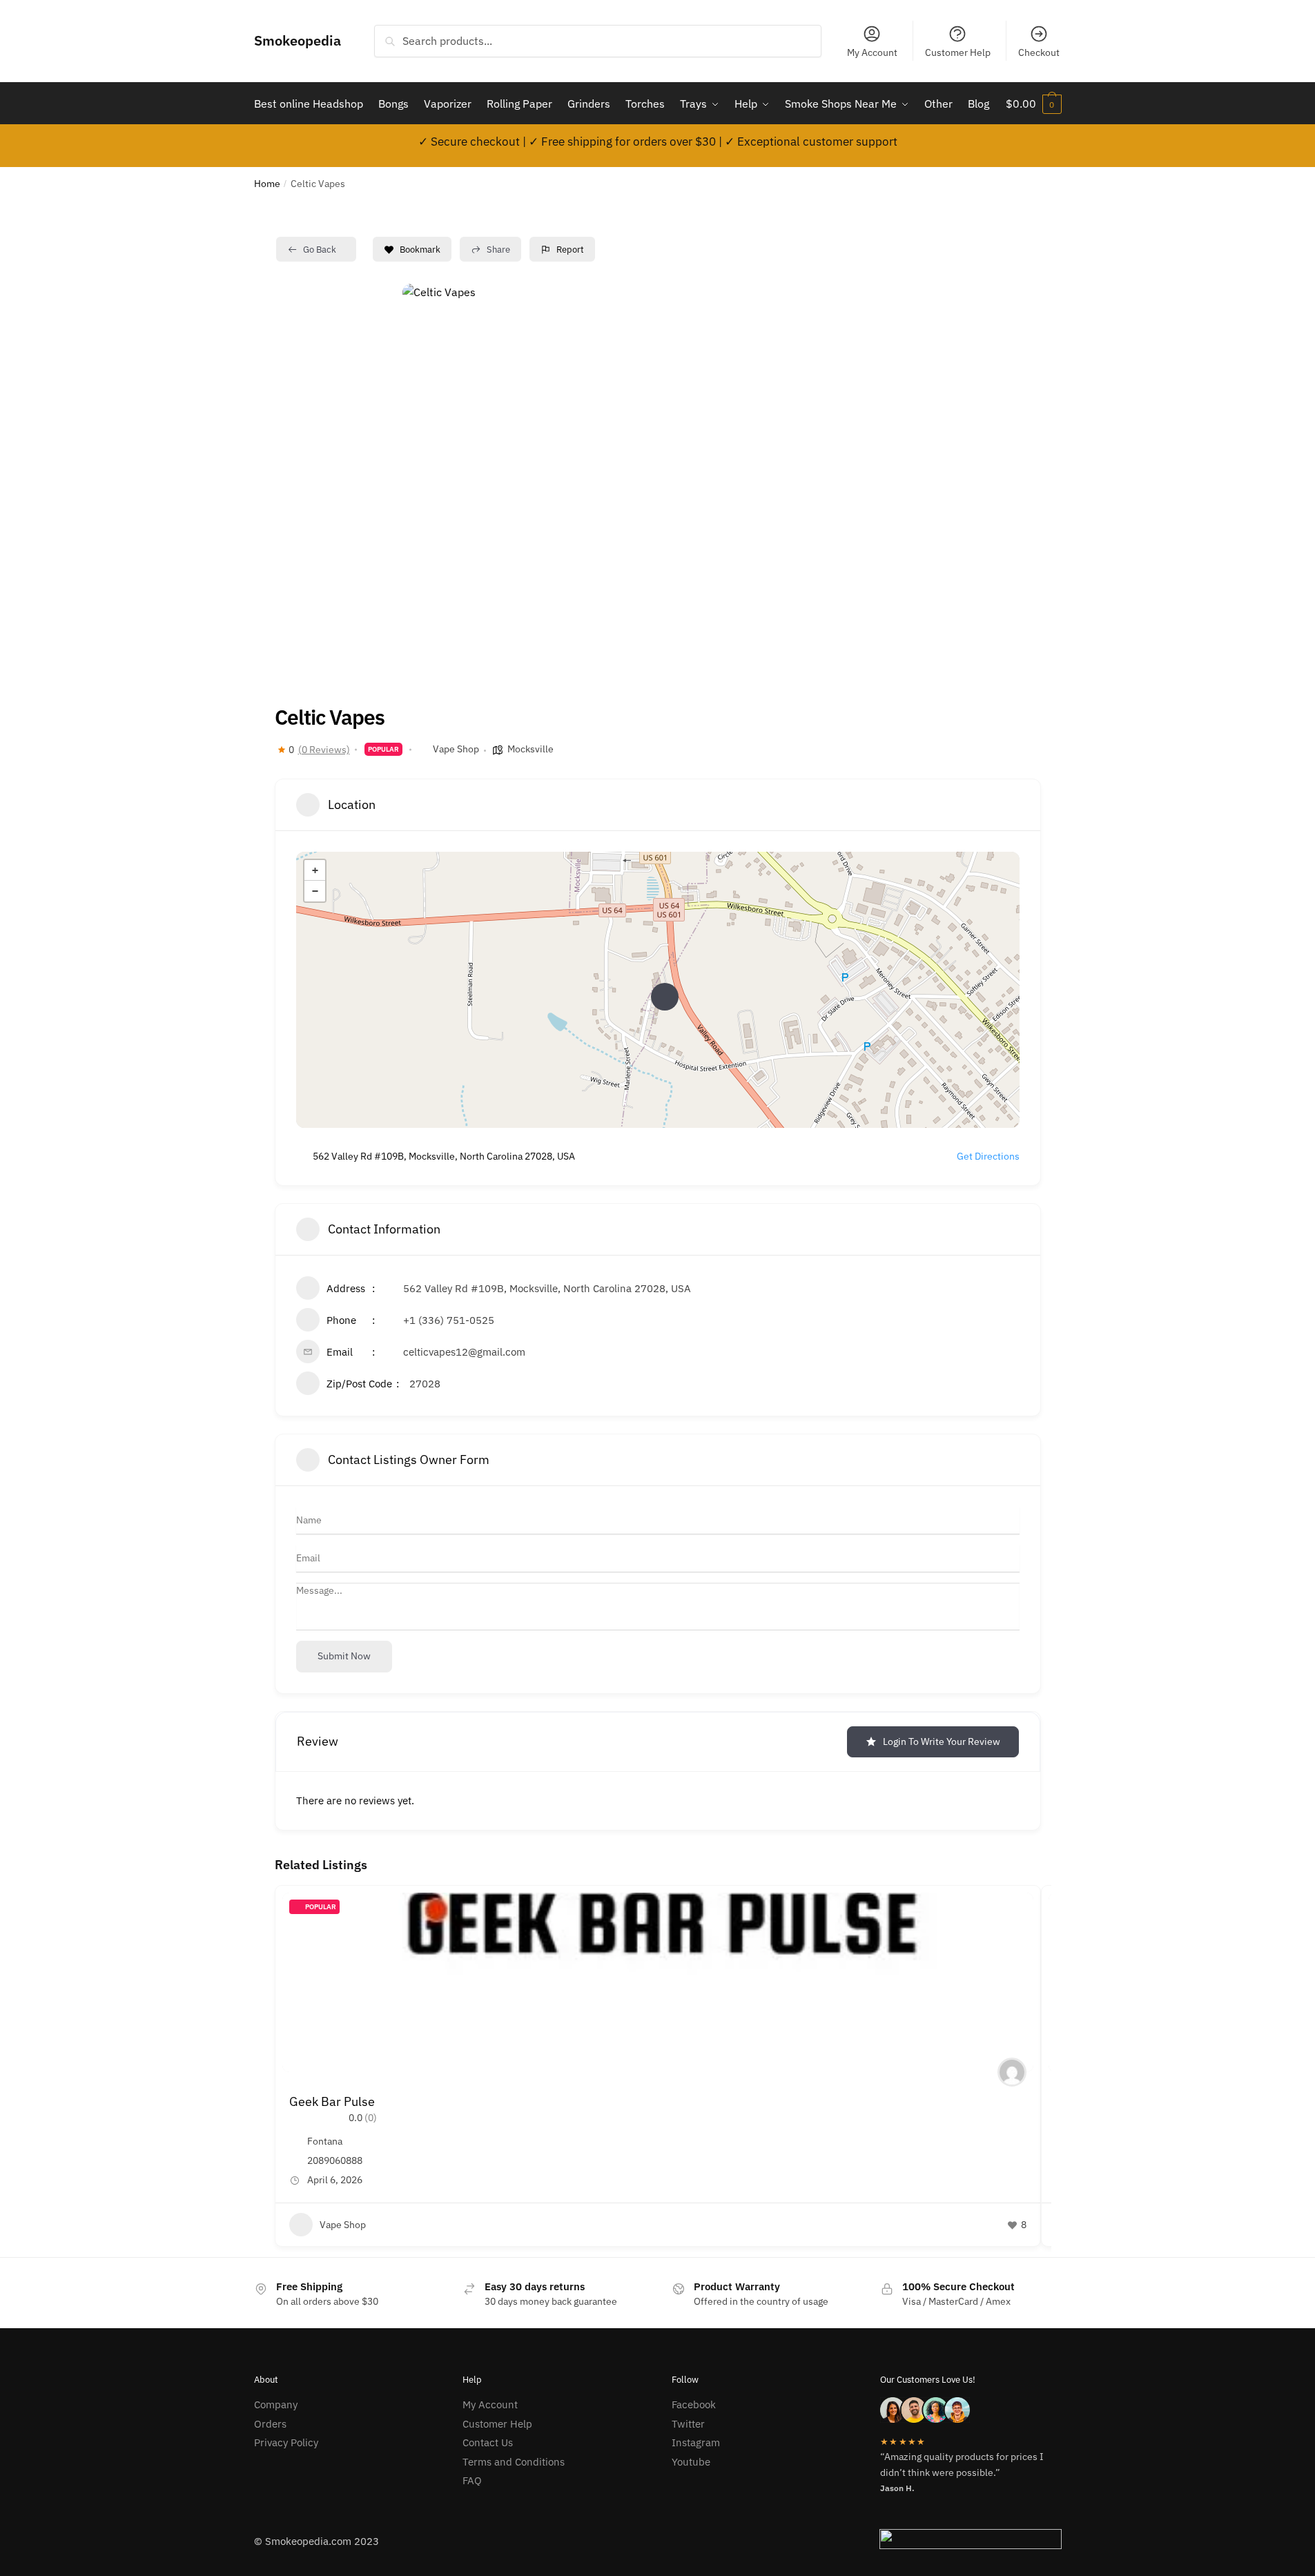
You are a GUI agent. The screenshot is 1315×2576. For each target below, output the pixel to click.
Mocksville (530, 749)
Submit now (344, 1656)
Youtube (691, 2462)
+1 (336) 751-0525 (449, 1320)
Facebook (694, 2404)
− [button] (315, 891)
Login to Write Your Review (942, 1741)
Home (267, 184)
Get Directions (988, 1156)
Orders (270, 2424)
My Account (872, 52)
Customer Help (958, 52)
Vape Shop (456, 749)
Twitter (688, 2424)
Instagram (696, 2442)
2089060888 (335, 2160)
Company (276, 2404)
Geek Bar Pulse (332, 2101)
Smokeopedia (298, 40)
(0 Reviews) (324, 750)
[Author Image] (1012, 2072)
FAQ (472, 2480)
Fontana (325, 2141)
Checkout (1039, 52)
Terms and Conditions (514, 2462)
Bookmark (420, 250)
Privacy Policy (286, 2442)
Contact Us (488, 2442)
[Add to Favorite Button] (1016, 1910)
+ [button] (315, 870)
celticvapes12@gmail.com (464, 1352)
